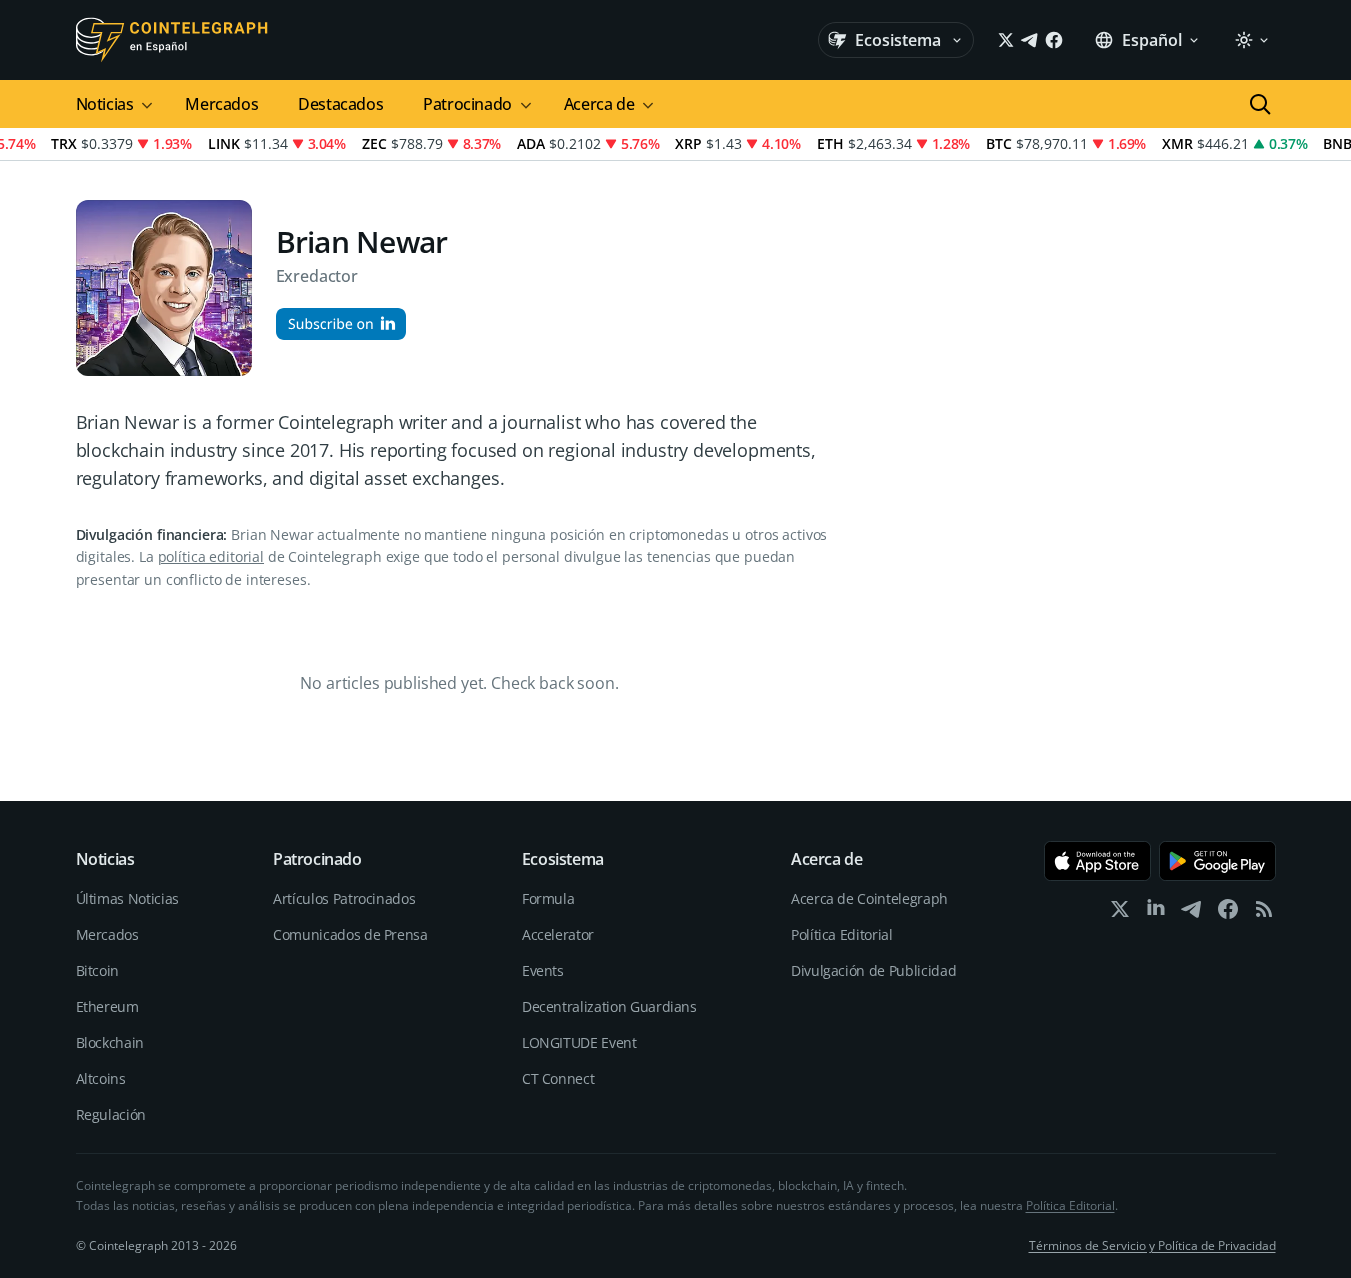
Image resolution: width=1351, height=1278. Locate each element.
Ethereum (107, 1006)
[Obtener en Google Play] (1217, 861)
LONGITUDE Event (579, 1042)
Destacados (340, 104)
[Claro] (1251, 40)
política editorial (211, 556)
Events (543, 970)
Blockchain (110, 1042)
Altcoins (101, 1078)
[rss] (1264, 913)
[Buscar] (1260, 104)
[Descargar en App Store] (1097, 861)
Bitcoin (98, 970)
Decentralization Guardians (609, 1006)
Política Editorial (842, 934)
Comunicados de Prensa (350, 934)
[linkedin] (1156, 913)
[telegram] (1192, 913)
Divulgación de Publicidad (873, 970)
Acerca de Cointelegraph (869, 898)
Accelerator (558, 934)
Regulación (111, 1114)
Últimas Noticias (127, 898)
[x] (1120, 913)
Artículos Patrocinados (344, 898)
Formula (548, 898)
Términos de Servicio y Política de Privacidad (1152, 1245)
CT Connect (558, 1078)
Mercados (221, 104)
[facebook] (1228, 913)
